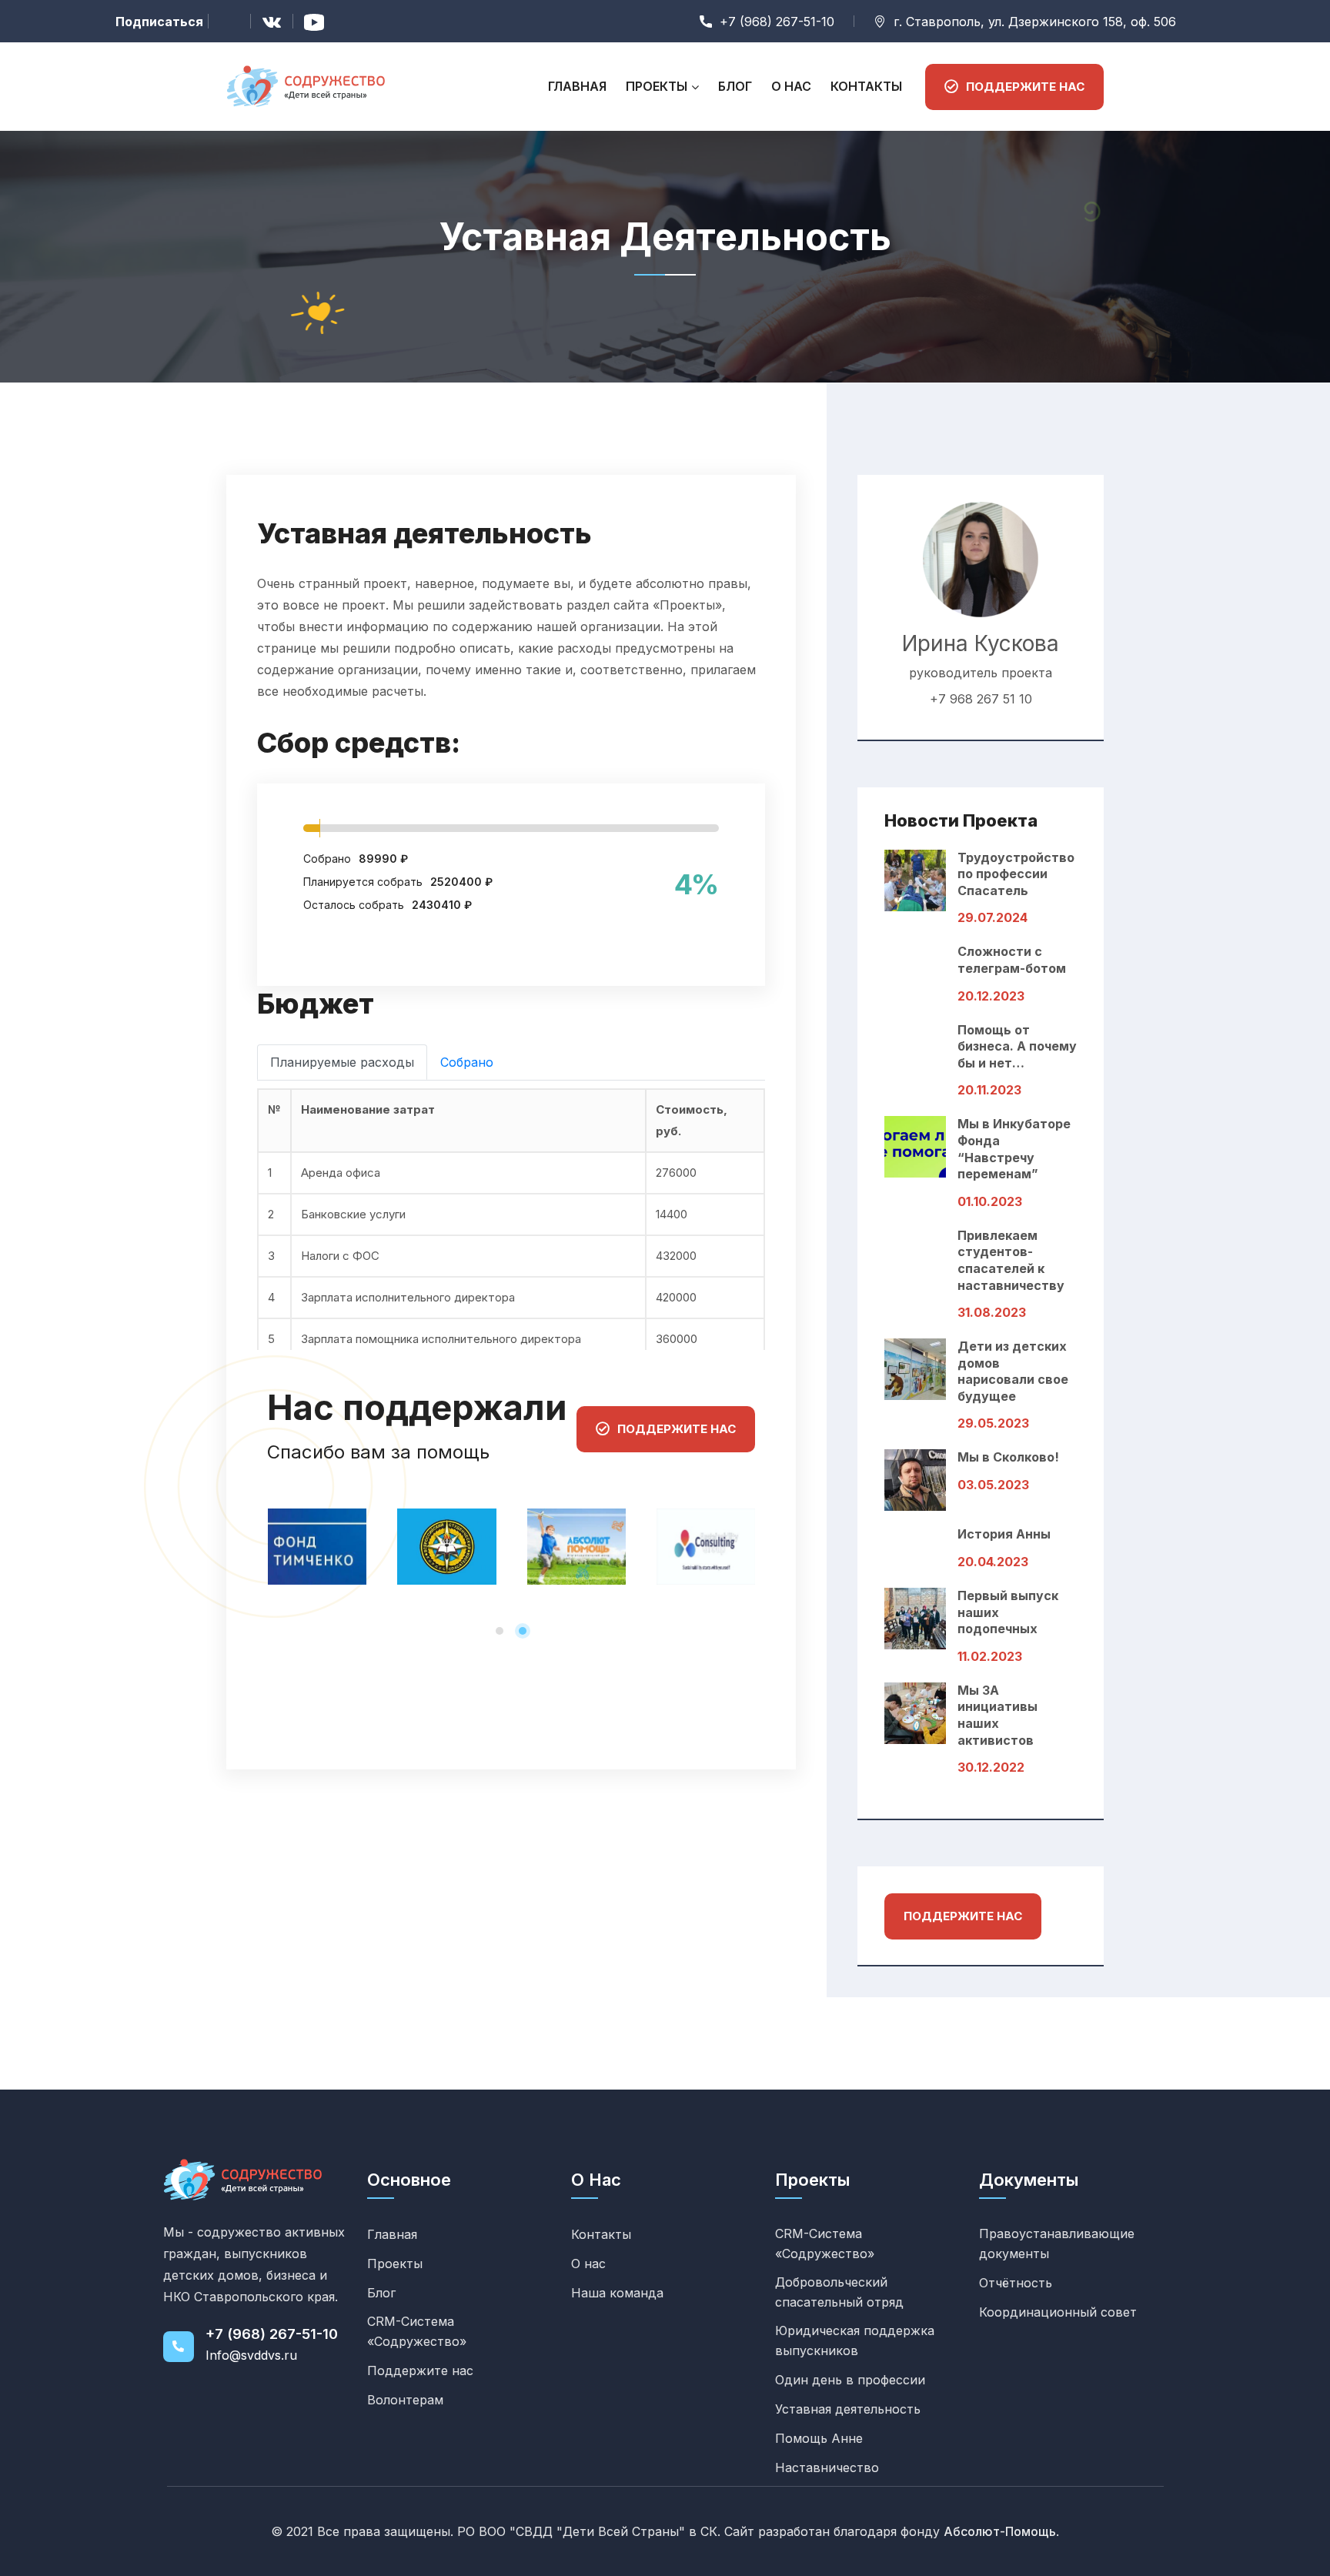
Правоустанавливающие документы (1057, 2244)
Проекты (657, 86)
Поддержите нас (963, 1916)
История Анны (1004, 1534)
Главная (577, 86)
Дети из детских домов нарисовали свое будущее (1013, 1371)
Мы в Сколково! (1008, 1457)
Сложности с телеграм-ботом (1012, 960)
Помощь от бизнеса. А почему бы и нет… (1017, 1046)
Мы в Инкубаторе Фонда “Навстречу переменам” (1014, 1149)
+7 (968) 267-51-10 (272, 2334)
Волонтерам (405, 2400)
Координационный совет (1058, 2312)
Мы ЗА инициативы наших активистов (997, 1715)
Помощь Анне (819, 2438)
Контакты (866, 86)
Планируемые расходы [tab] (342, 1062)
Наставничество (827, 2467)
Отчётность (1016, 2283)
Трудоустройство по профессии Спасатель (1016, 874)
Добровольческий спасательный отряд (839, 2292)
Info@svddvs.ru (251, 2355)
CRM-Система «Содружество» (417, 2331)
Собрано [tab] (467, 1062)
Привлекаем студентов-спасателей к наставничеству (1011, 1260)
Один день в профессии (850, 2380)
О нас (791, 86)
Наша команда (617, 2293)
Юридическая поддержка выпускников (855, 2340)
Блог (735, 86)
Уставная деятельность (848, 2409)
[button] (500, 1631)
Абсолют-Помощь (1000, 2531)
